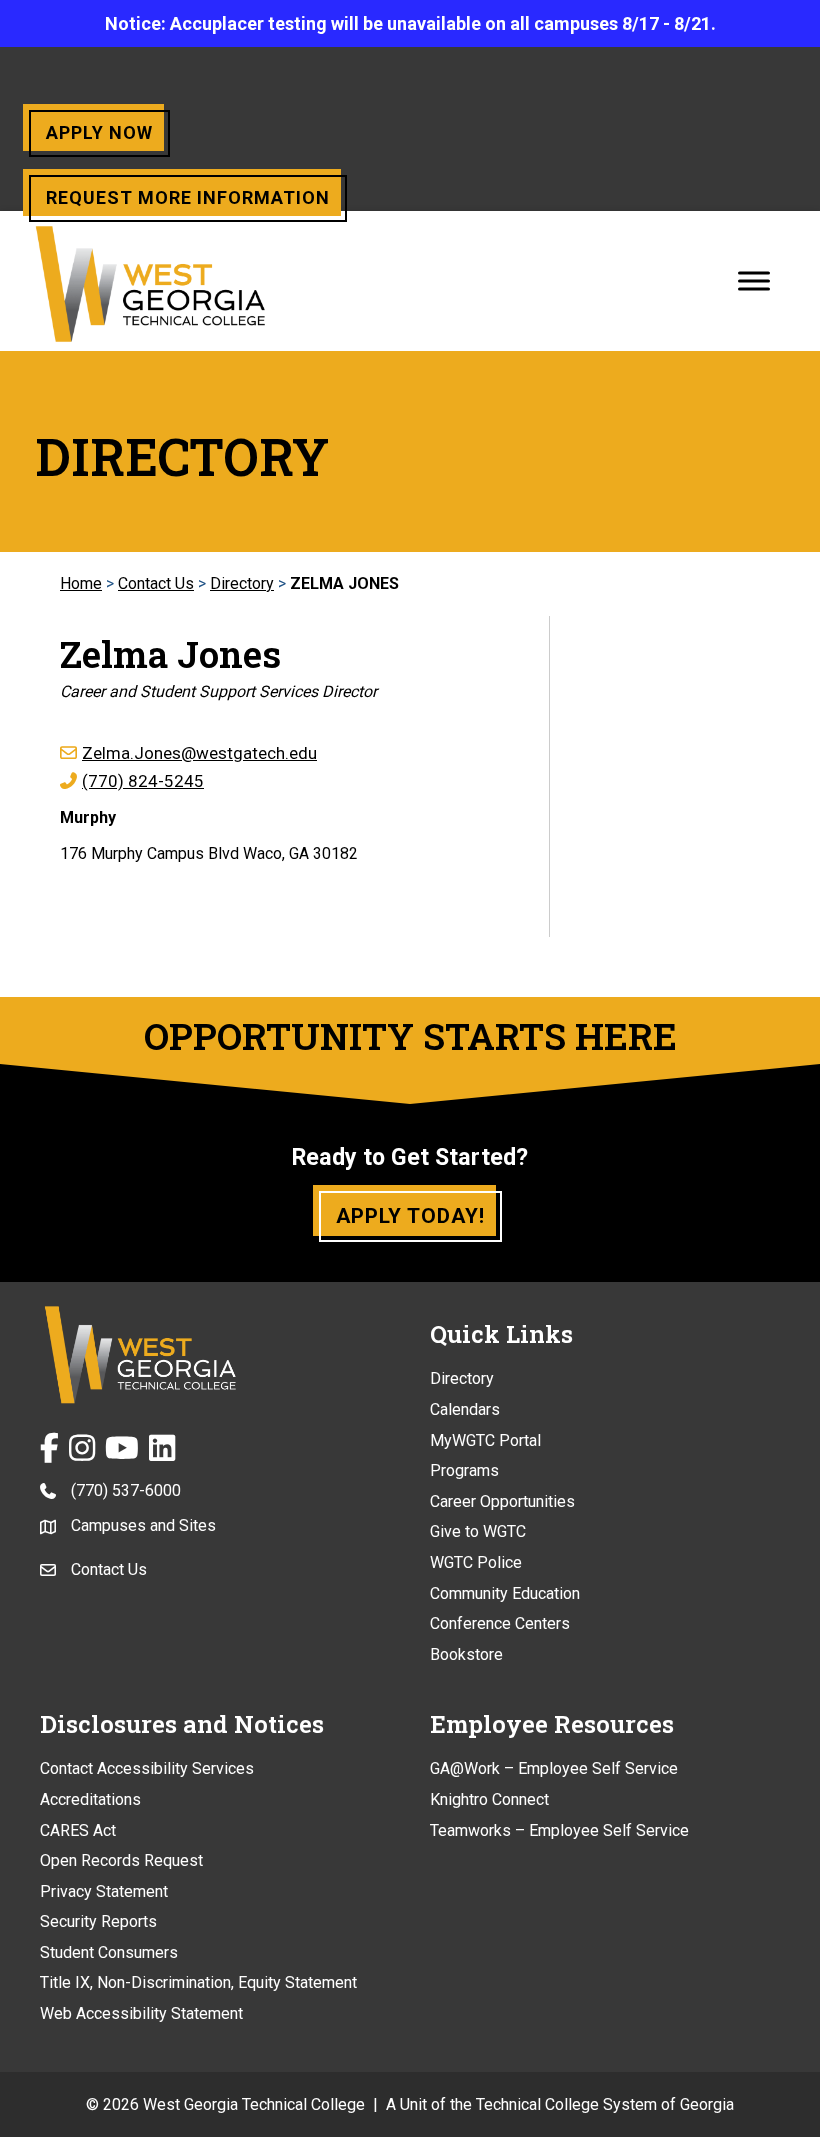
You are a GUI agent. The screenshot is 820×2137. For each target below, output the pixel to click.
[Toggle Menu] (754, 280)
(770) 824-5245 (143, 781)
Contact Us (156, 583)
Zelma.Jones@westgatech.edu (199, 753)
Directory (242, 583)
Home (81, 583)
